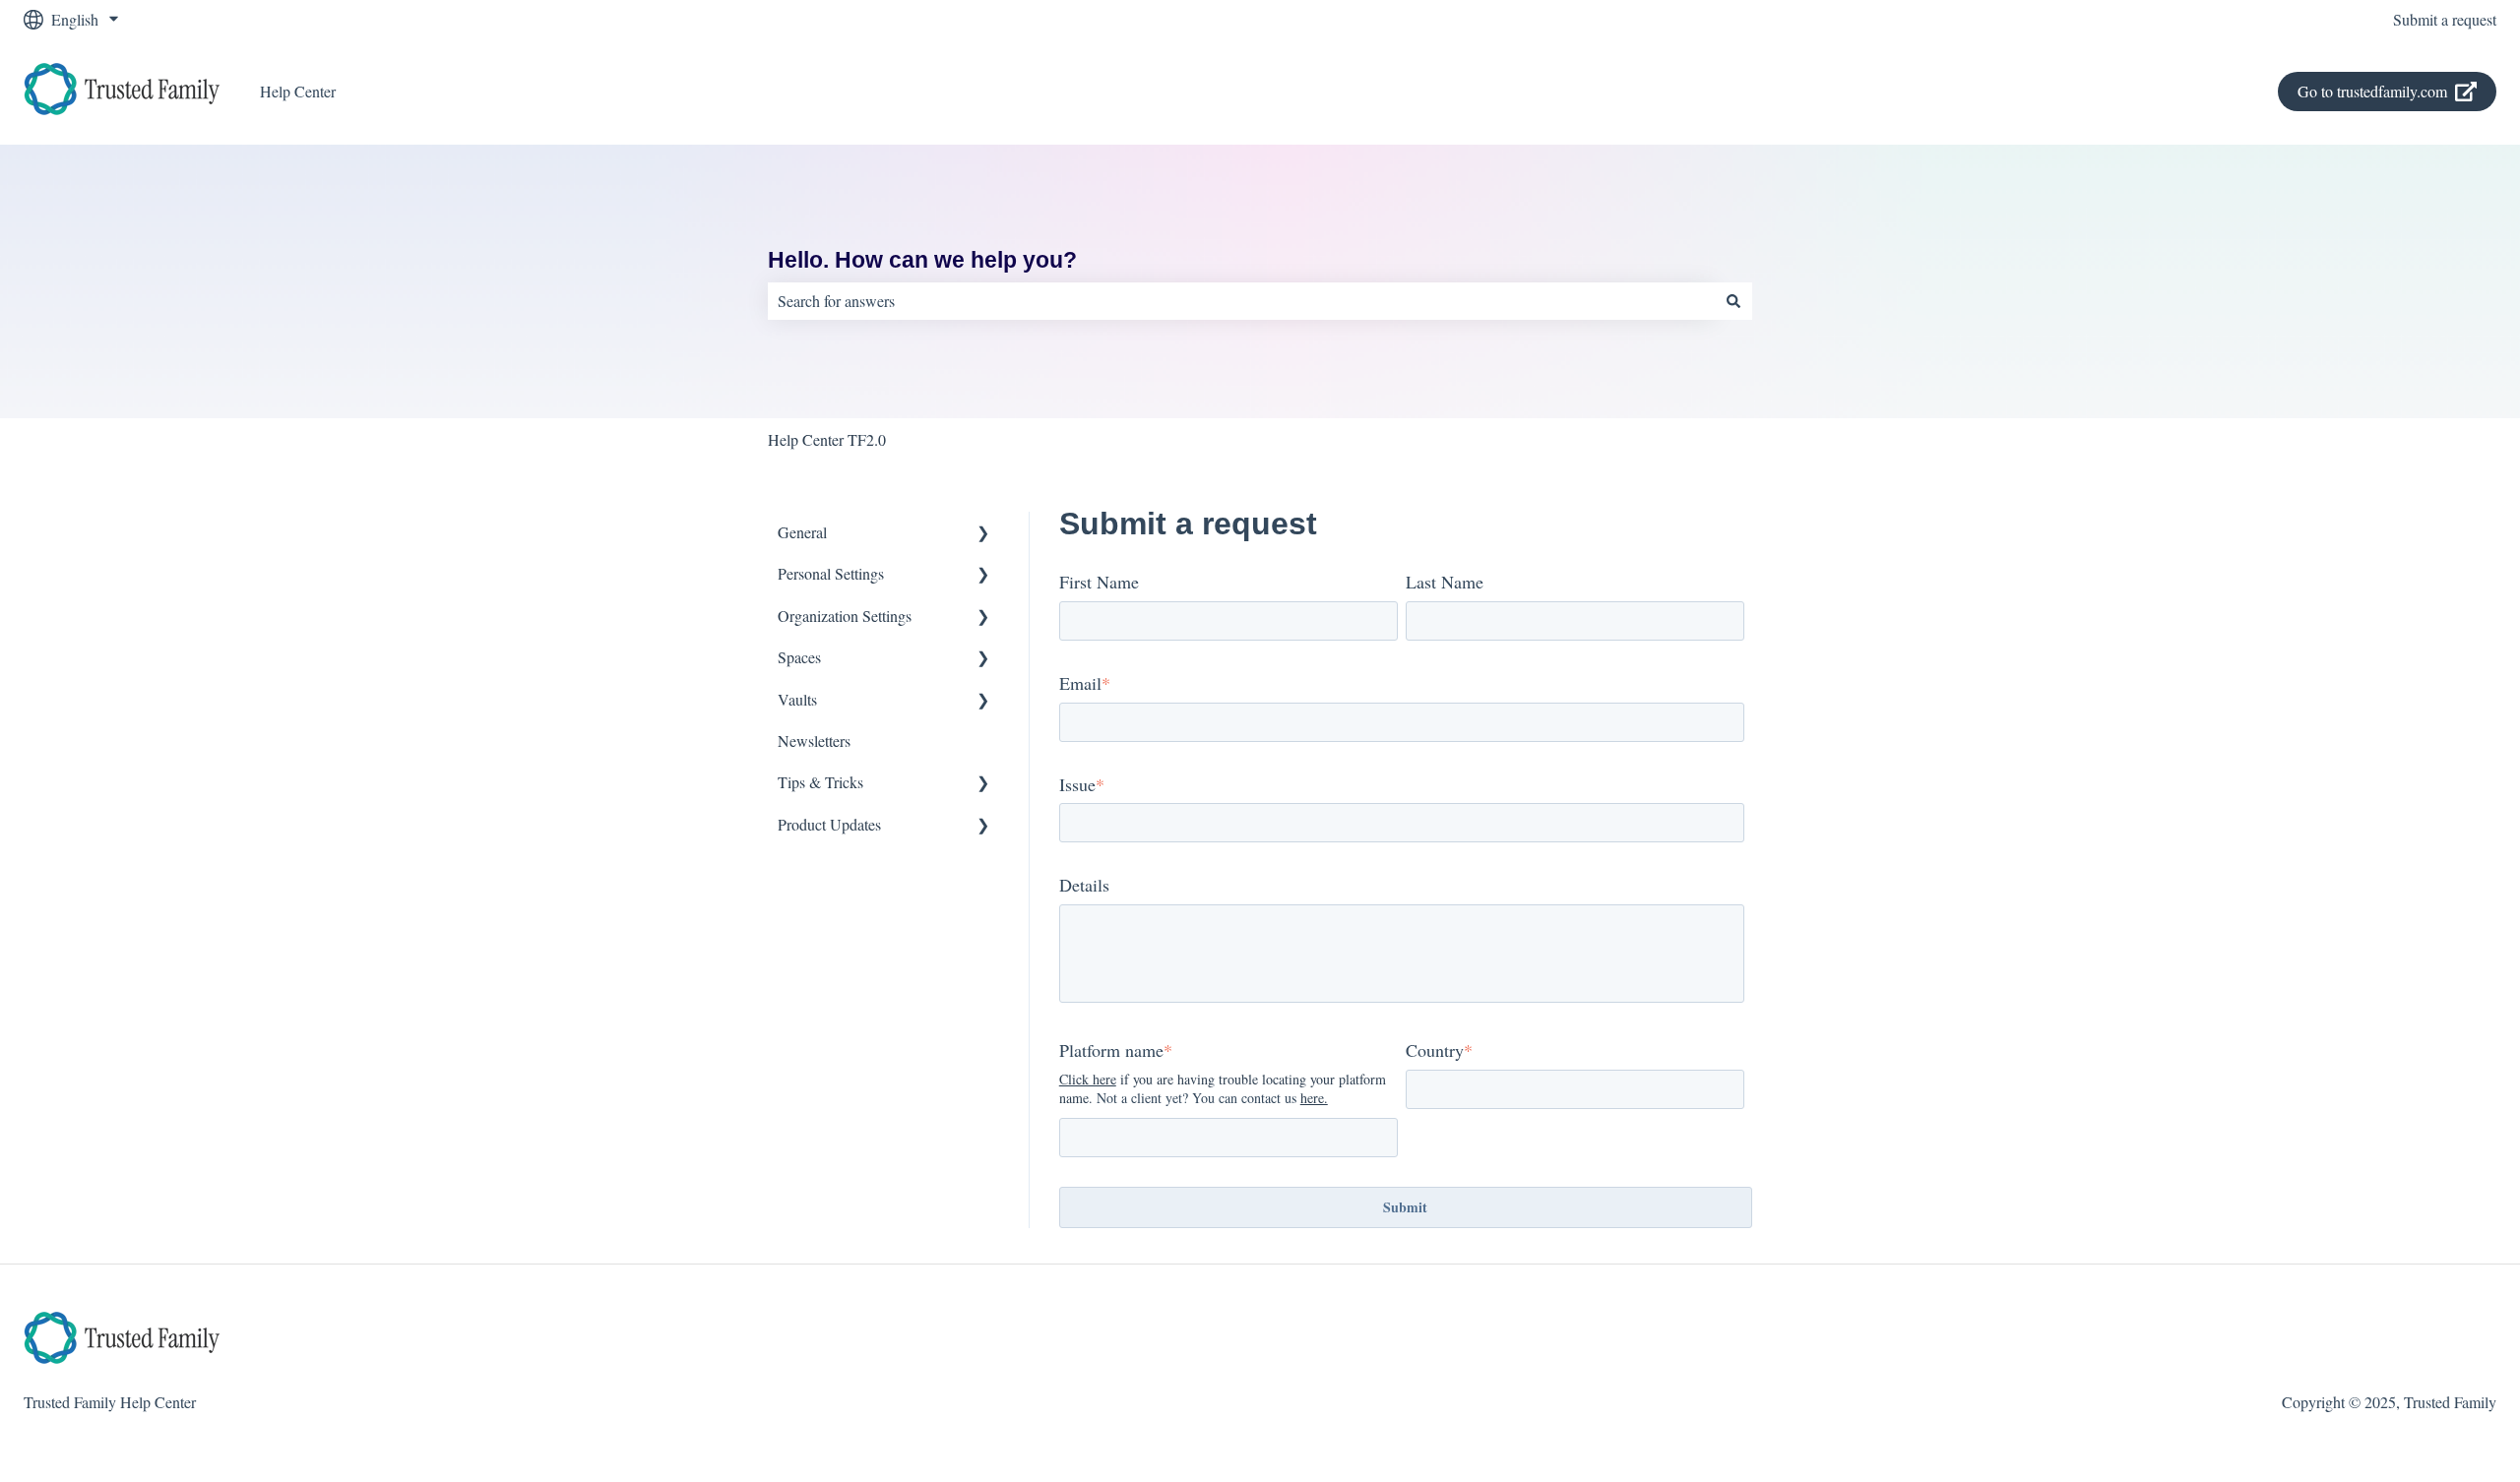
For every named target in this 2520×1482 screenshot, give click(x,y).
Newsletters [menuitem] (814, 741)
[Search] (1733, 301)
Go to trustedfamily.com (2372, 91)
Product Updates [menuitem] (829, 824)
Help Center (298, 91)
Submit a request (2445, 19)
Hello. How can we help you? (922, 260)
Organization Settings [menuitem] (845, 616)
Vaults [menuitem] (797, 699)
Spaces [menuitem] (799, 657)
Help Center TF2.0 (827, 439)
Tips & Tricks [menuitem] (820, 782)
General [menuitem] (802, 532)
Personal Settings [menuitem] (831, 573)
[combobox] (1241, 301)
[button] (983, 534)
